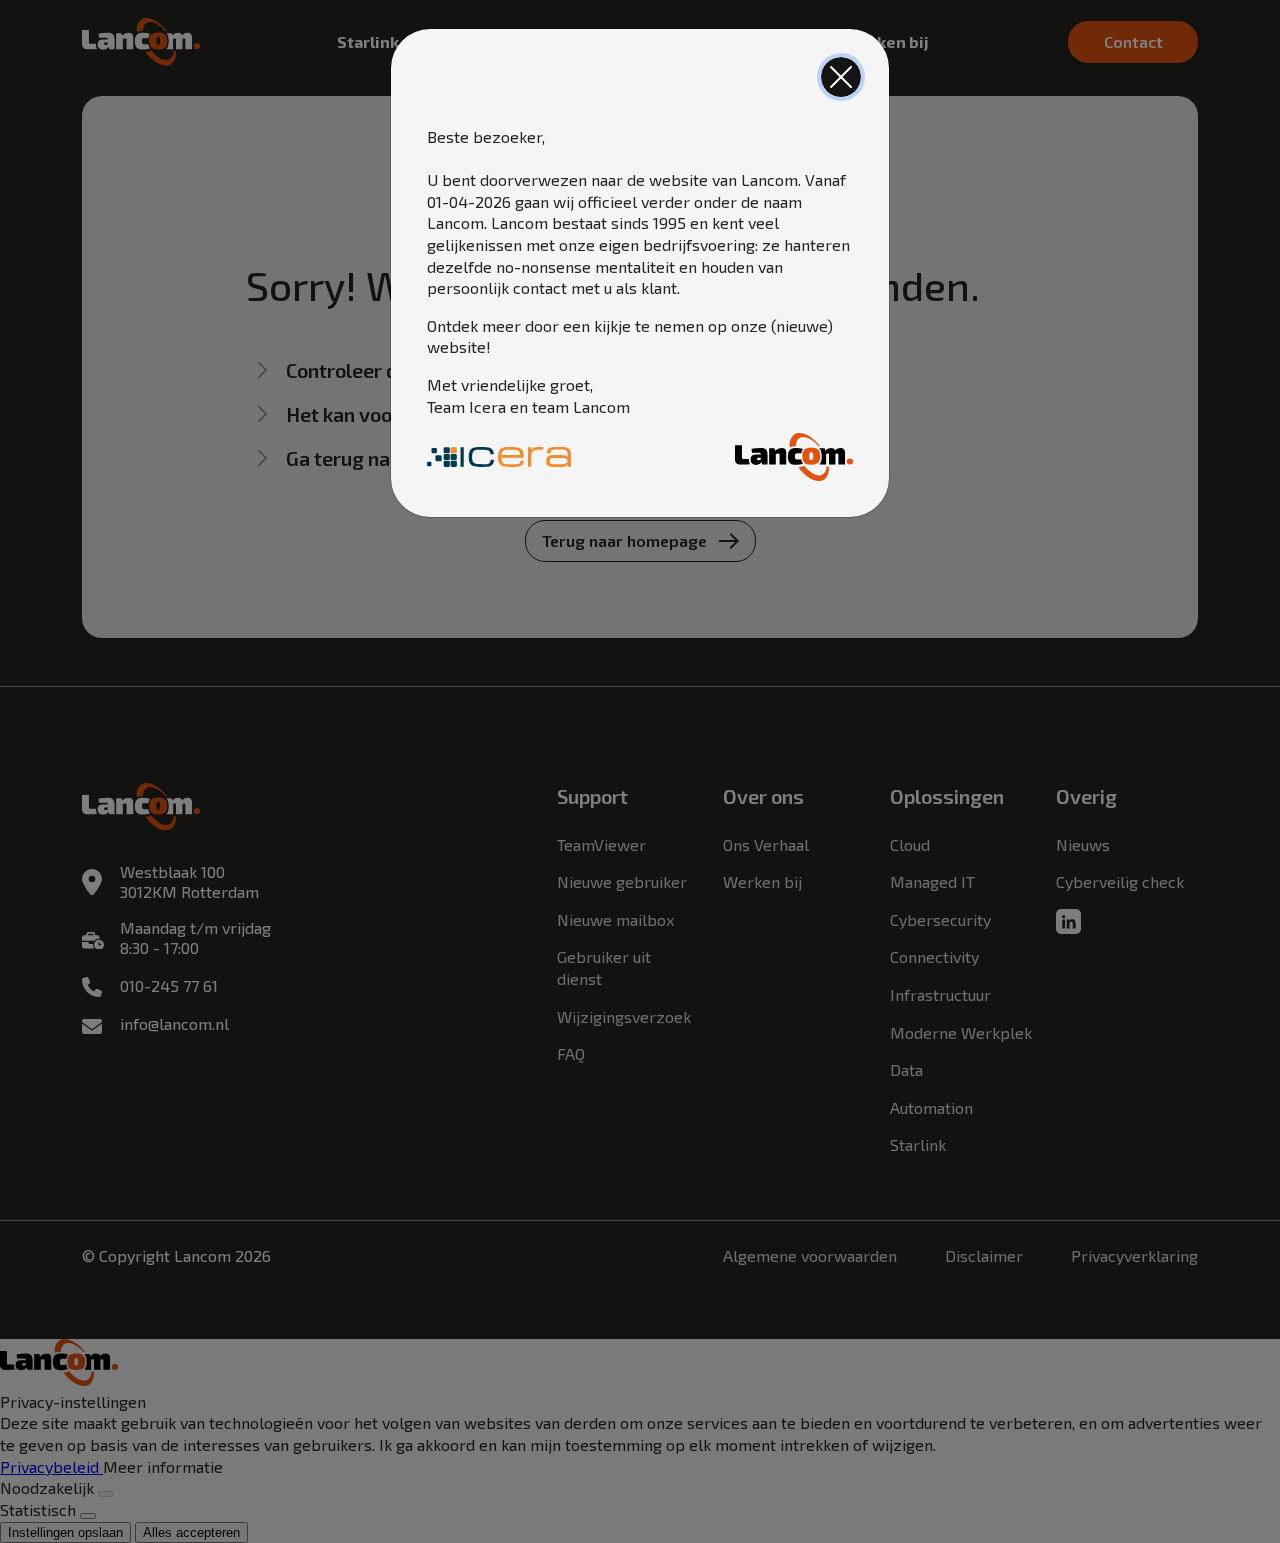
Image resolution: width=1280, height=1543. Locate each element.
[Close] (841, 77)
